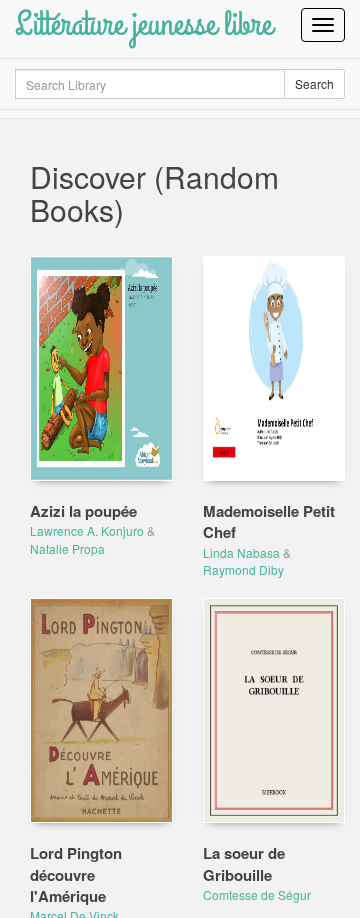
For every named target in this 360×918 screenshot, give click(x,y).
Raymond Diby (243, 569)
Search (314, 83)
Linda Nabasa (241, 552)
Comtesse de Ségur (257, 894)
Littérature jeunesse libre (143, 24)
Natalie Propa (67, 548)
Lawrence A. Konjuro (87, 530)
